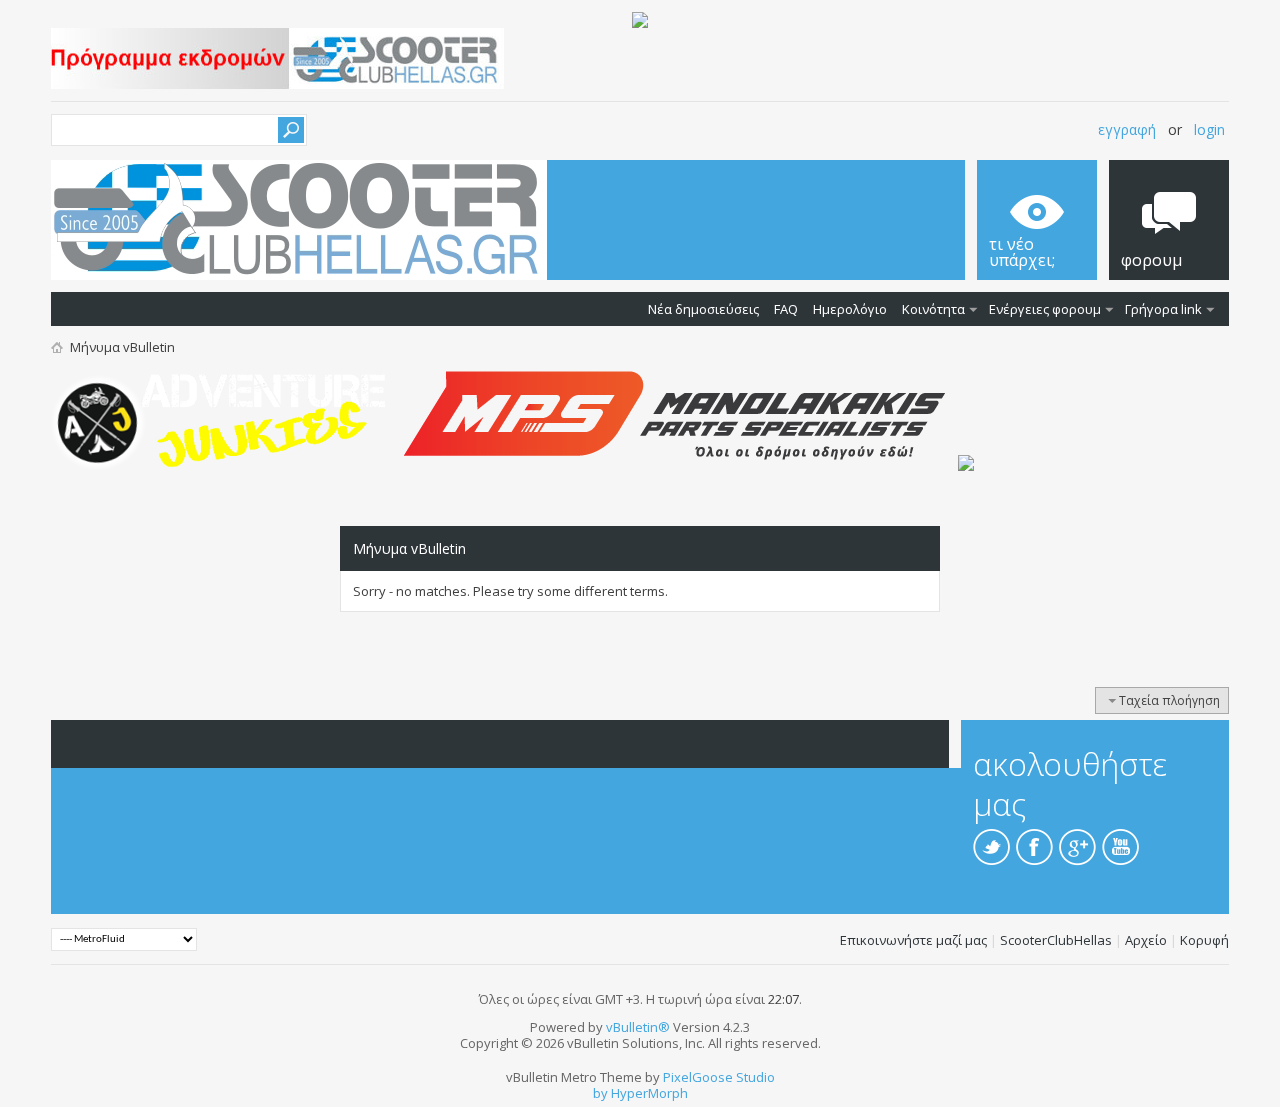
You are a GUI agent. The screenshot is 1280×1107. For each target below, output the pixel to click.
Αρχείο (1146, 940)
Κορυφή (1204, 940)
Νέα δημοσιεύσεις (703, 309)
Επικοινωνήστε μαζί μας (913, 940)
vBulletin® (638, 1027)
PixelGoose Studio (719, 1077)
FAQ (786, 309)
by (600, 1093)
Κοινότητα (933, 309)
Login (1209, 129)
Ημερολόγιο (850, 309)
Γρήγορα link (1163, 309)
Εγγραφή (1127, 129)
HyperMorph (649, 1093)
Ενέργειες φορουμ (1045, 309)
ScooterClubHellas (1056, 940)
